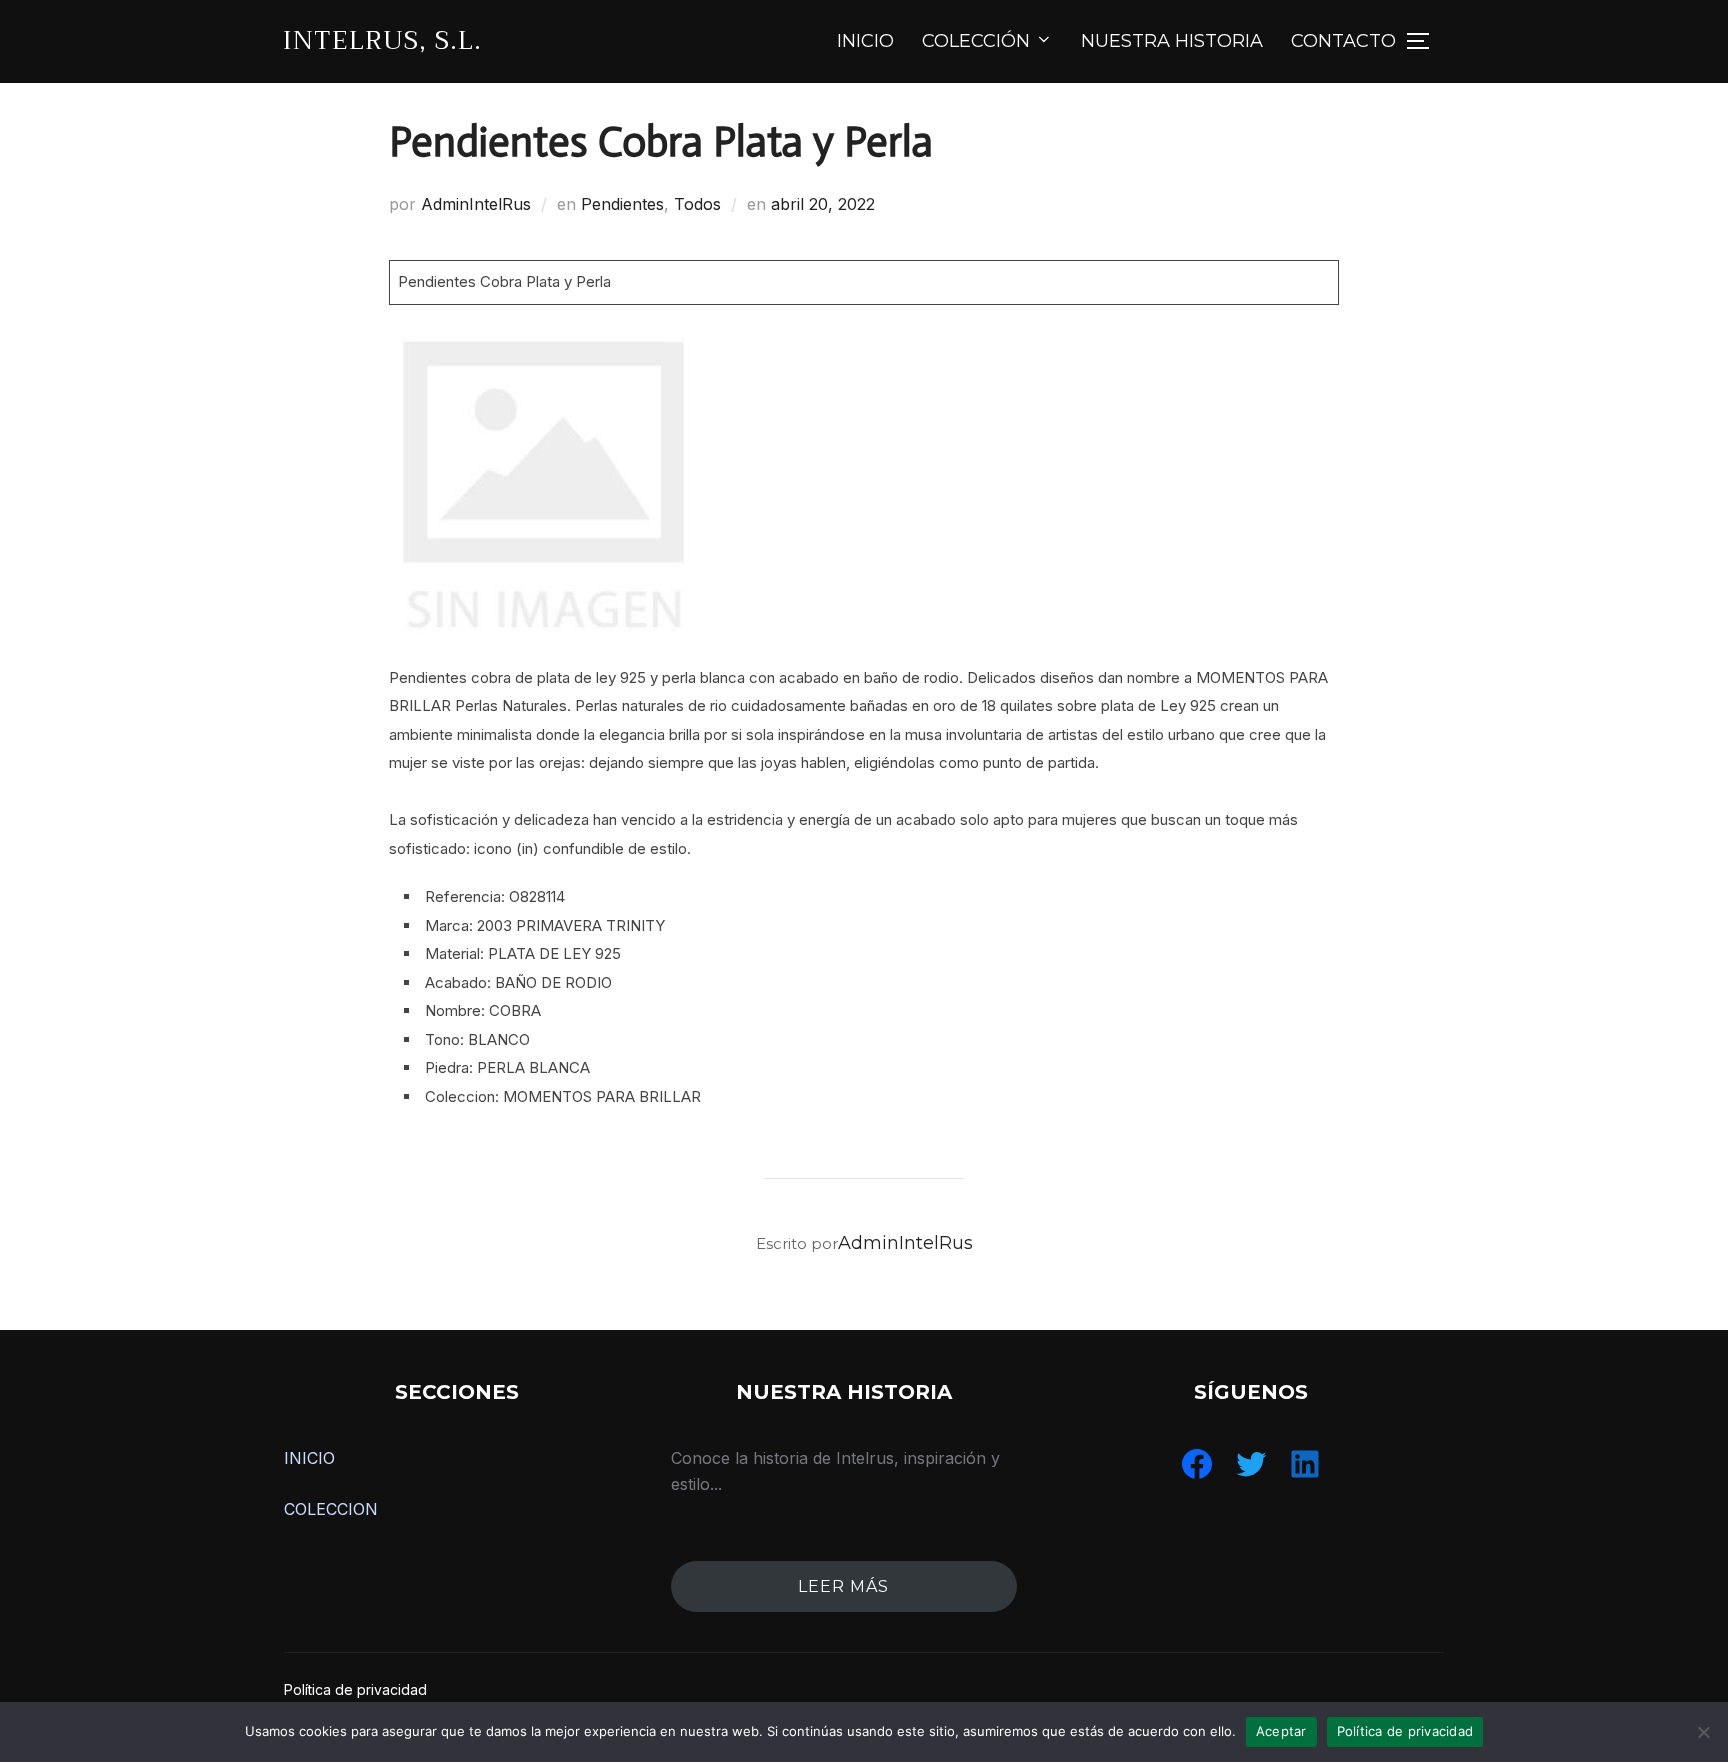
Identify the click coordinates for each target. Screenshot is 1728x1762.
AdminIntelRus (476, 204)
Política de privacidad (355, 1689)
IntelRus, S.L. (382, 40)
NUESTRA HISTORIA (1172, 41)
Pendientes (622, 204)
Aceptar (1281, 1731)
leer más (843, 1586)
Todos (697, 204)
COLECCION (331, 1509)
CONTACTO (1343, 41)
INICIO (865, 41)
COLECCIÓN (976, 41)
